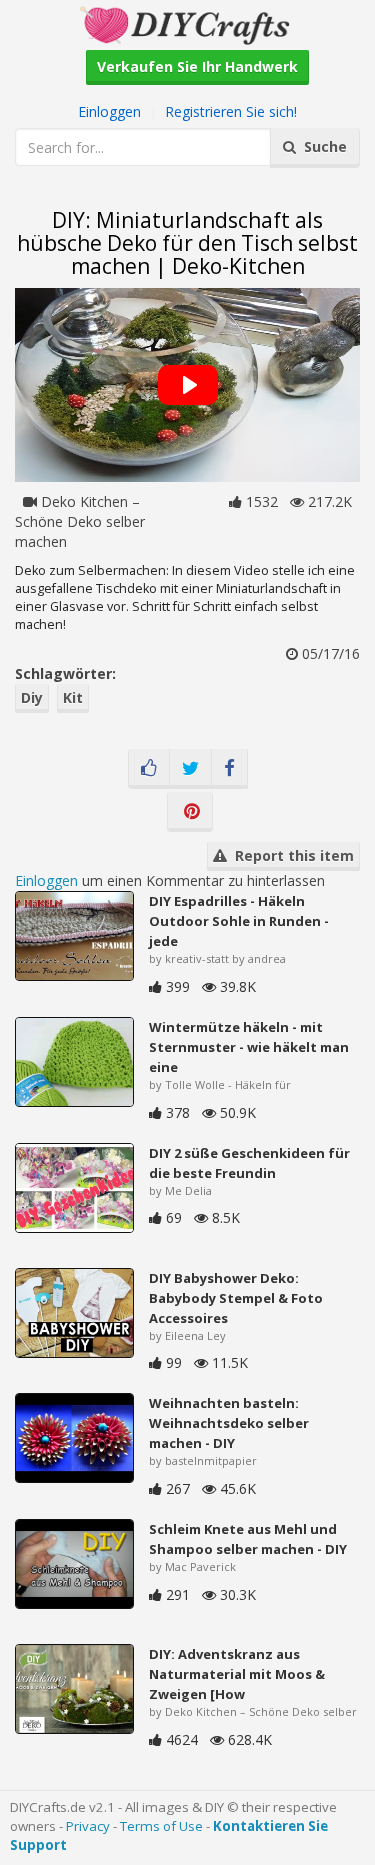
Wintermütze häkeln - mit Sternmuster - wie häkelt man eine (249, 1047)
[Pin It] (190, 812)
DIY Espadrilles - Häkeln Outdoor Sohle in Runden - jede (239, 921)
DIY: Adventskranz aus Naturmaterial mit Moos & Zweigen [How (237, 1674)
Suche (321, 146)
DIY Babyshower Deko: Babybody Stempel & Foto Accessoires (236, 1298)
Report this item (290, 855)
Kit (73, 697)
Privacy (88, 1826)
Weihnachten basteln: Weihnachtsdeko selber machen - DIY (229, 1423)
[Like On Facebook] (149, 769)
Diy (32, 697)
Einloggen (109, 111)
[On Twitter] (190, 769)
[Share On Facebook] (229, 769)
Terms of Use (161, 1826)
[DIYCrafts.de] (187, 23)
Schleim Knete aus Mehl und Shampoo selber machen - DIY (248, 1539)
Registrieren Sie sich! (231, 111)
